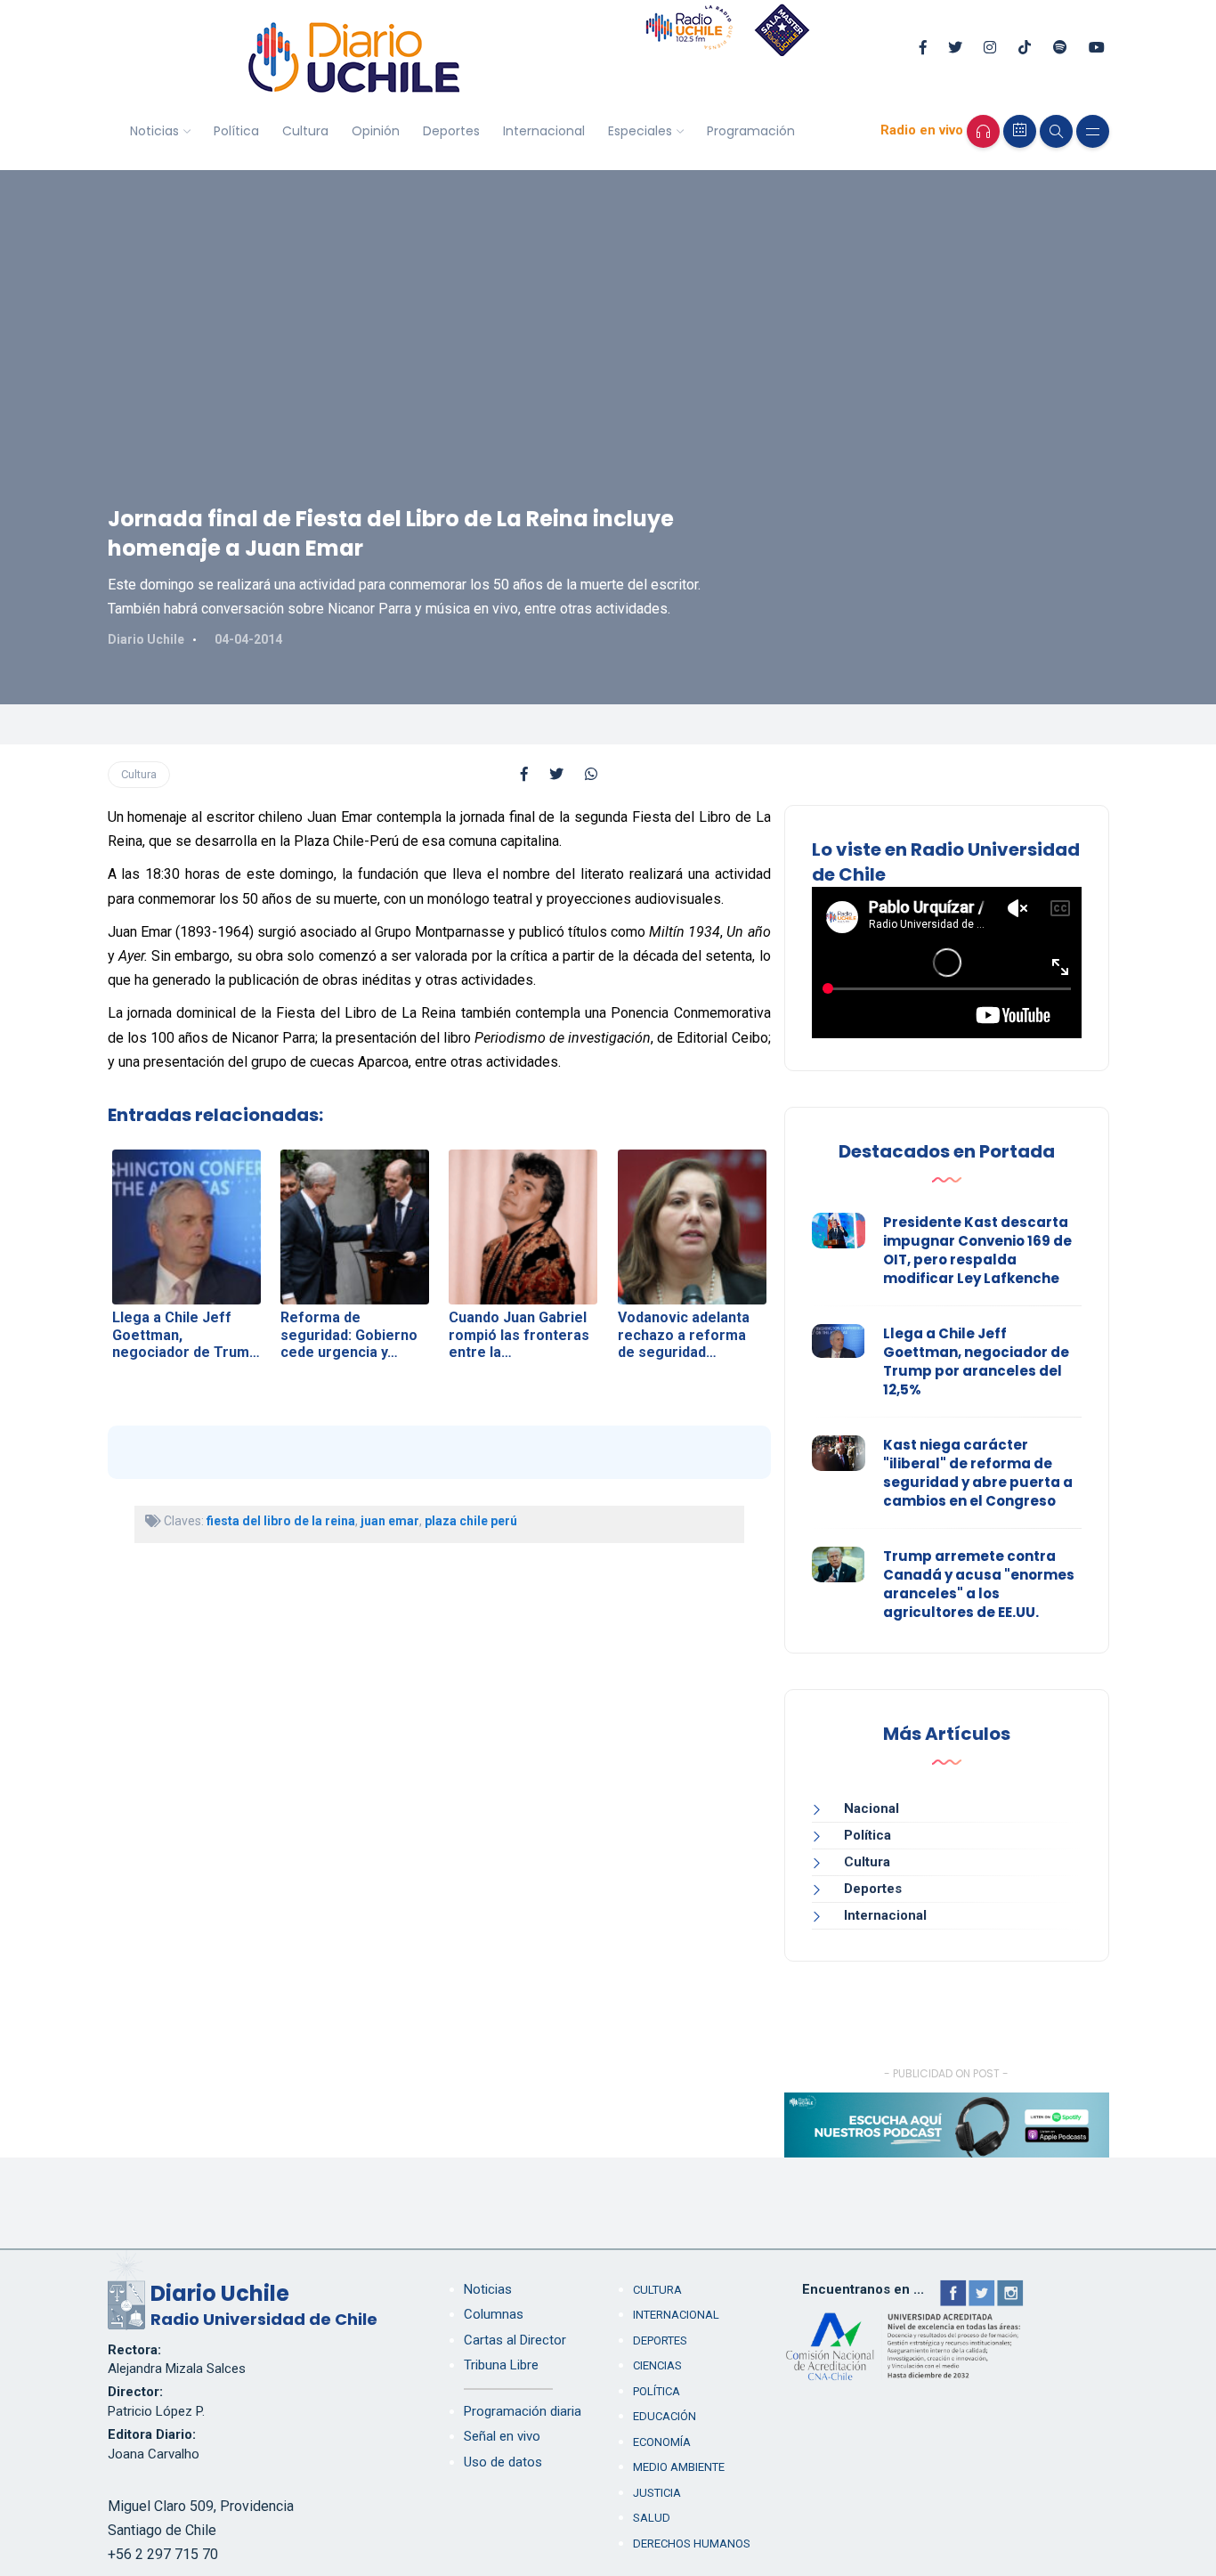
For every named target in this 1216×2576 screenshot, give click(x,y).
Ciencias (657, 2365)
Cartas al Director (515, 2340)
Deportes (451, 131)
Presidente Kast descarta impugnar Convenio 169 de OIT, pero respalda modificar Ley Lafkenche (977, 1250)
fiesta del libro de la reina (281, 1521)
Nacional (871, 1808)
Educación (665, 2416)
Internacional (544, 131)
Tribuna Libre (501, 2365)
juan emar (390, 1521)
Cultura (305, 131)
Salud (652, 2518)
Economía (662, 2442)
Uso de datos (503, 2462)
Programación (751, 131)
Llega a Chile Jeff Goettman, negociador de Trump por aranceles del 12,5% (976, 1361)
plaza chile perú (471, 1521)
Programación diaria (523, 2411)
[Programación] (1020, 131)
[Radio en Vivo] (983, 131)
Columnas (494, 2314)
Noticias (154, 131)
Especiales (640, 131)
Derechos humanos (692, 2543)
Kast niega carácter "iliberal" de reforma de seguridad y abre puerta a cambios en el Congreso (978, 1473)
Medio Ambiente (679, 2467)
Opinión (376, 131)
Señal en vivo (502, 2436)
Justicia (657, 2493)
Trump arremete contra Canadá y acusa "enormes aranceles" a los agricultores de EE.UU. (979, 1584)
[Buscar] (1056, 131)
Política (236, 131)
